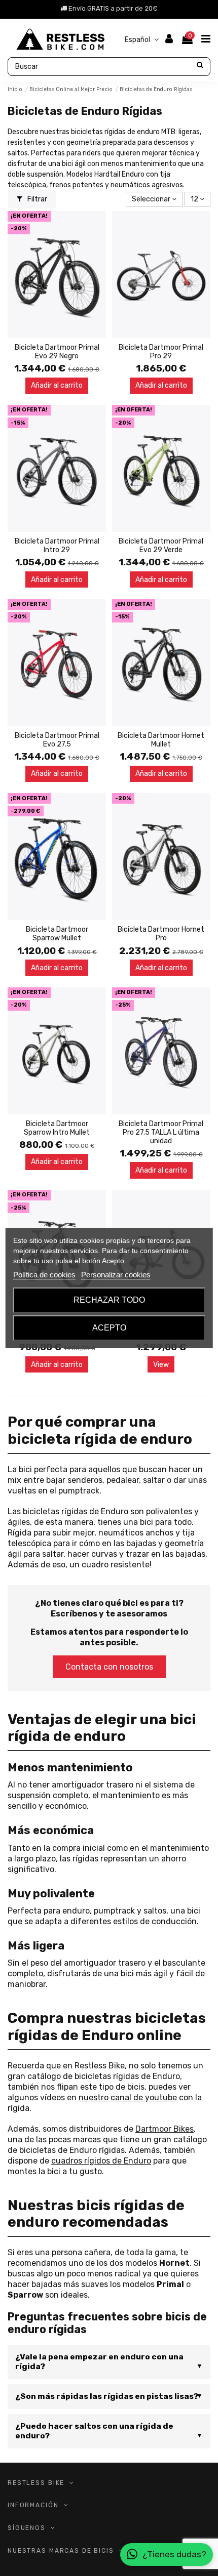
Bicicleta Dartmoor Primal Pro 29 (161, 352)
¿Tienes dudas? (174, 2554)
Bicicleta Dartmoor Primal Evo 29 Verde (161, 546)
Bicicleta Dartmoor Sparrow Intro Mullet (57, 1128)
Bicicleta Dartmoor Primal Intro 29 (57, 546)
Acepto (109, 1328)
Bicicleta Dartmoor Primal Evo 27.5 (57, 740)
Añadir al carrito (57, 385)
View (161, 1365)
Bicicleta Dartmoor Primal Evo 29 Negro (57, 352)
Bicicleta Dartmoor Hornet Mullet (161, 740)
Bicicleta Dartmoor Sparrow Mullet (57, 934)
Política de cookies (44, 1275)
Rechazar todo (109, 1300)
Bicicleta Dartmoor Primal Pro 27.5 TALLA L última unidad (161, 1132)
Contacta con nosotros (109, 1667)
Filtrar (37, 199)
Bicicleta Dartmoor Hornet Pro (161, 934)
